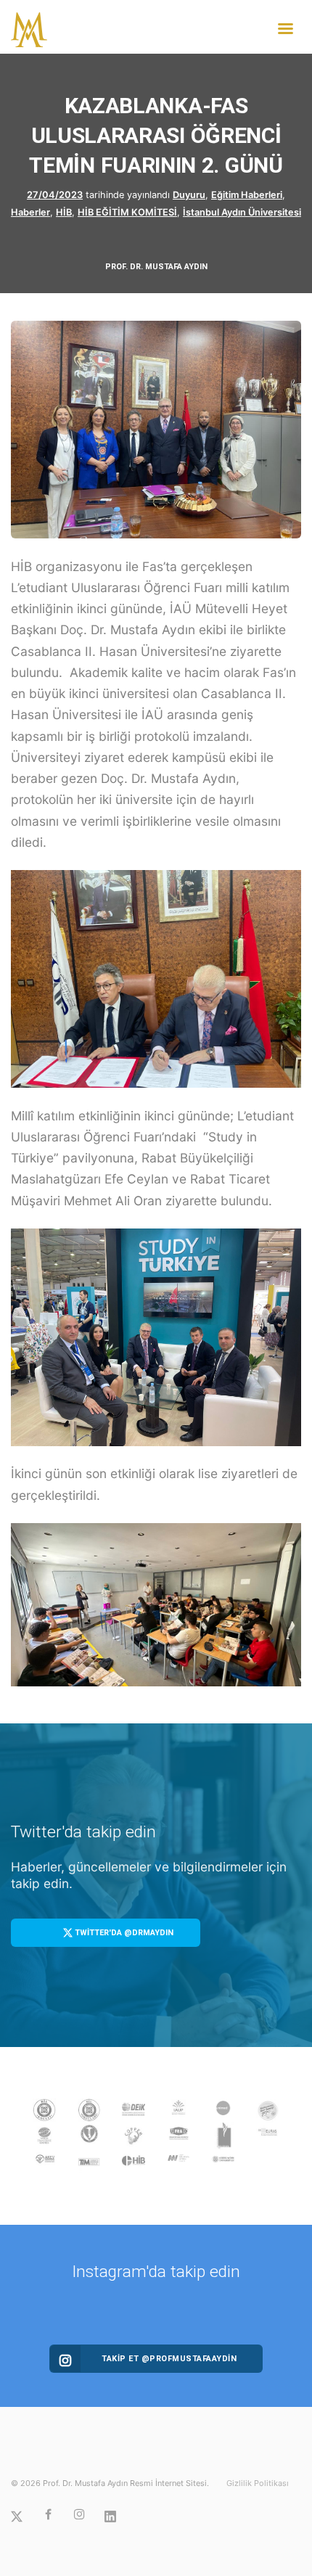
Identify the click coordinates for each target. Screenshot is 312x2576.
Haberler (30, 212)
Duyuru (189, 195)
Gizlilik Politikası (258, 2483)
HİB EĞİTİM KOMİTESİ (127, 212)
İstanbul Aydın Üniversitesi (242, 212)
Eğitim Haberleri (247, 195)
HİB (64, 212)
